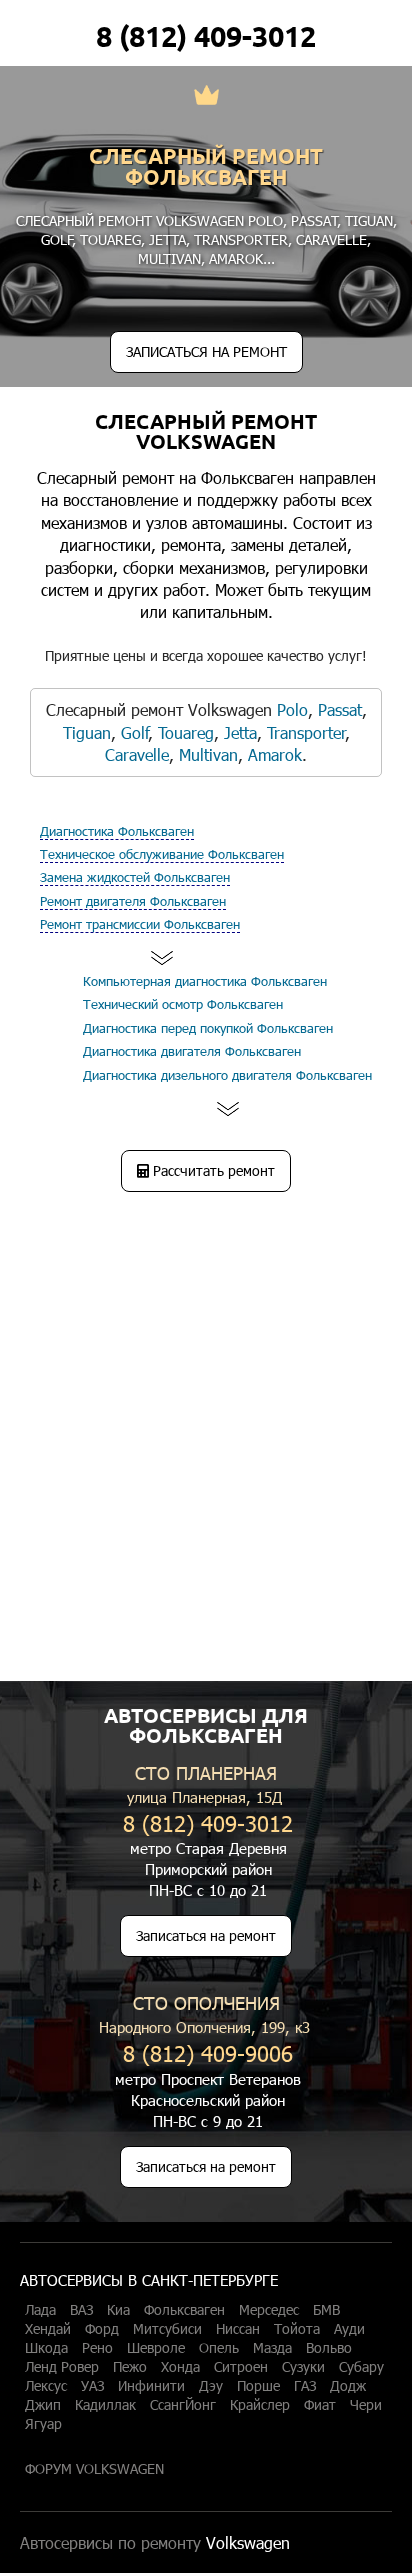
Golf (57, 239)
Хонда (180, 2367)
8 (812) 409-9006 (208, 2052)
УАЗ (92, 2386)
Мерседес (269, 2310)
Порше (258, 2386)
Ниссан (238, 2329)
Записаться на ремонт (206, 1935)
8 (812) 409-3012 (206, 36)
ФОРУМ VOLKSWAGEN (94, 2469)
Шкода (46, 2348)
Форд (102, 2329)
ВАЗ (81, 2310)
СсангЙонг (183, 2405)
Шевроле (156, 2348)
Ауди (349, 2329)
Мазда (272, 2348)
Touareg (110, 239)
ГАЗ (305, 2386)
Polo (265, 220)
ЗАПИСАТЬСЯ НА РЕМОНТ (206, 351)
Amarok (236, 258)
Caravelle (331, 239)
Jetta (167, 239)
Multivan (169, 258)
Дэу (211, 2386)
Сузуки (303, 2367)
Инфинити (151, 2386)
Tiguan (369, 220)
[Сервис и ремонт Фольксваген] (206, 97)
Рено (97, 2348)
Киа (118, 2310)
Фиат (320, 2405)
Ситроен (241, 2367)
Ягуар (43, 2424)
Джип (43, 2405)
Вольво (329, 2348)
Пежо (130, 2367)
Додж (348, 2386)
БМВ (326, 2310)
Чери (366, 2405)
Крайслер (260, 2405)
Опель (219, 2348)
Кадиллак (105, 2405)
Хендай (48, 2329)
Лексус (46, 2386)
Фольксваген (184, 2310)
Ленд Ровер (62, 2367)
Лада (40, 2310)
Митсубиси (167, 2329)
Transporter (241, 239)
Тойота (297, 2329)
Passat (314, 220)
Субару (361, 2367)
